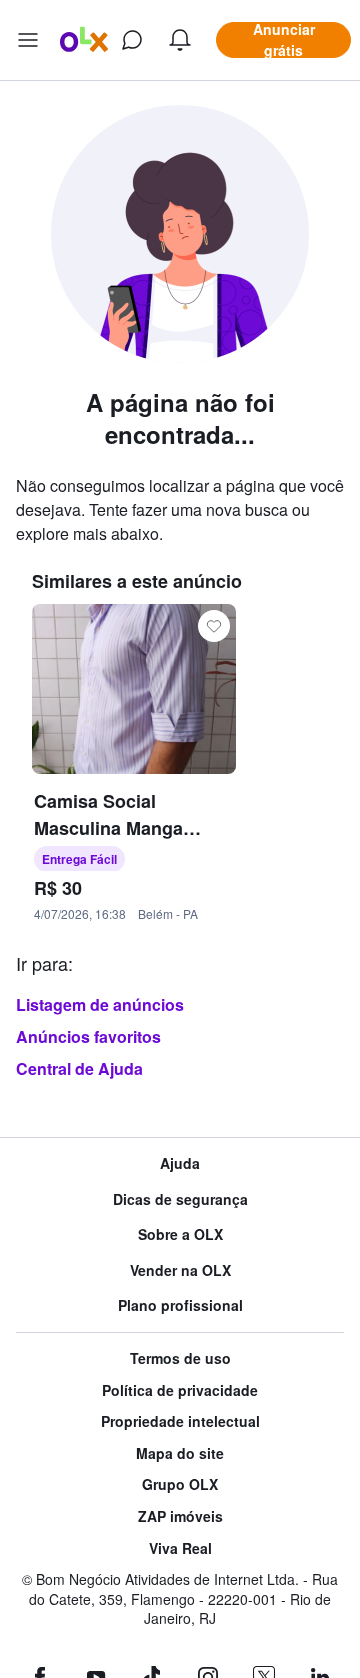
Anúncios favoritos (88, 1036)
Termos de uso (180, 1358)
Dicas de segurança (180, 1199)
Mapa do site (180, 1453)
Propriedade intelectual (180, 1421)
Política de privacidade (180, 1390)
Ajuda (180, 1163)
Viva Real (180, 1548)
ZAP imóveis (180, 1516)
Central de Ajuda (79, 1068)
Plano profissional (180, 1305)
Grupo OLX (180, 1484)
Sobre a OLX (180, 1234)
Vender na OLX (180, 1270)
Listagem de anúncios (100, 1004)
